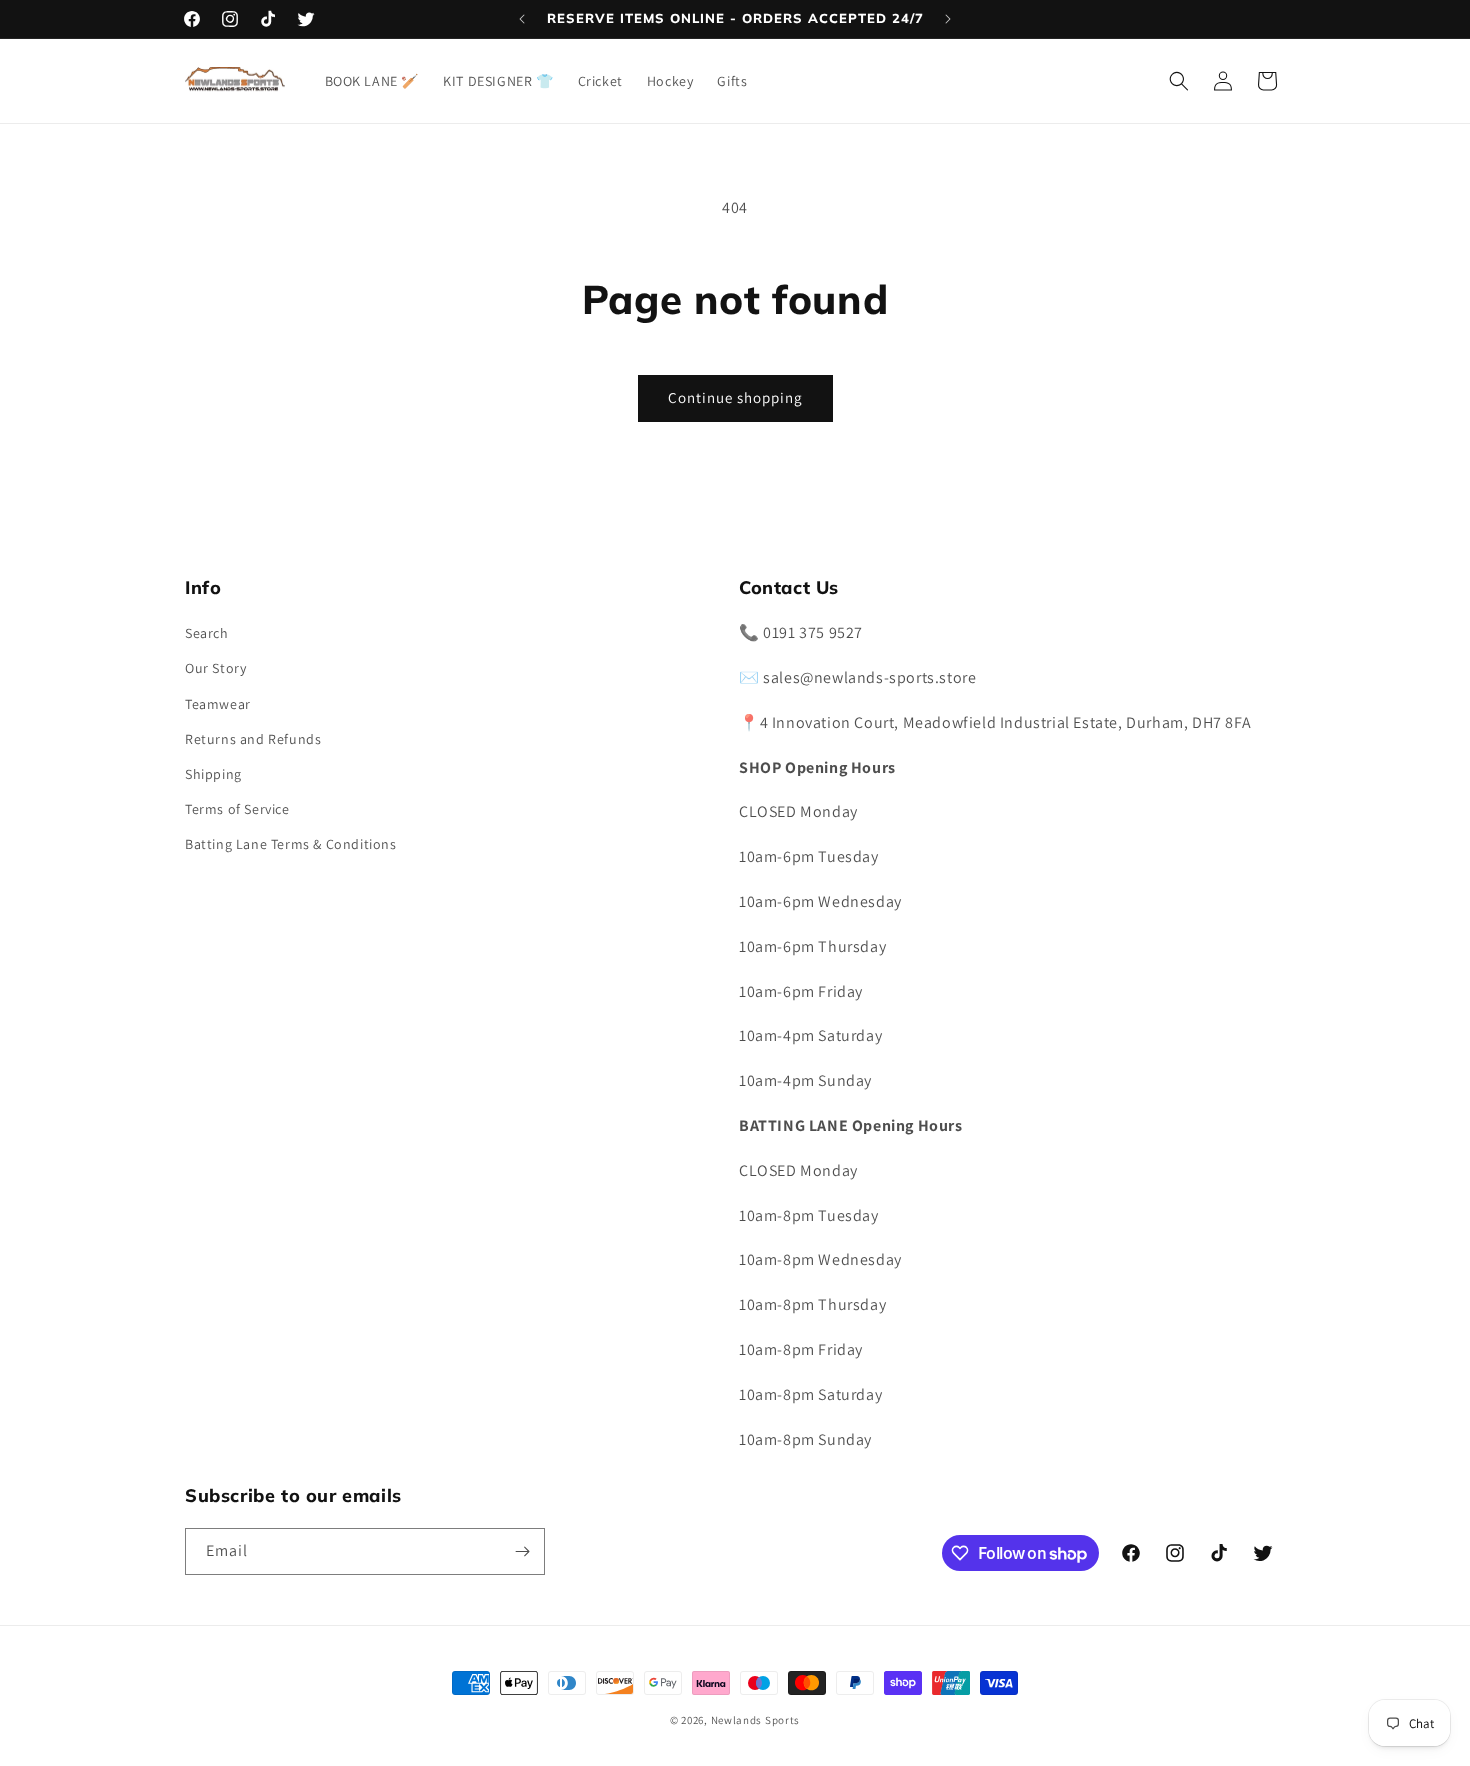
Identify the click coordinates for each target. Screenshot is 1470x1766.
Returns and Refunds (253, 739)
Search (207, 633)
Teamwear (218, 704)
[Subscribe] (522, 1551)
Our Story (215, 668)
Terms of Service (237, 809)
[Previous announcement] (522, 19)
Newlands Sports (756, 1720)
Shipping (213, 774)
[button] (1179, 81)
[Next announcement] (948, 19)
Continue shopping (735, 397)
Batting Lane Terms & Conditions (291, 844)
